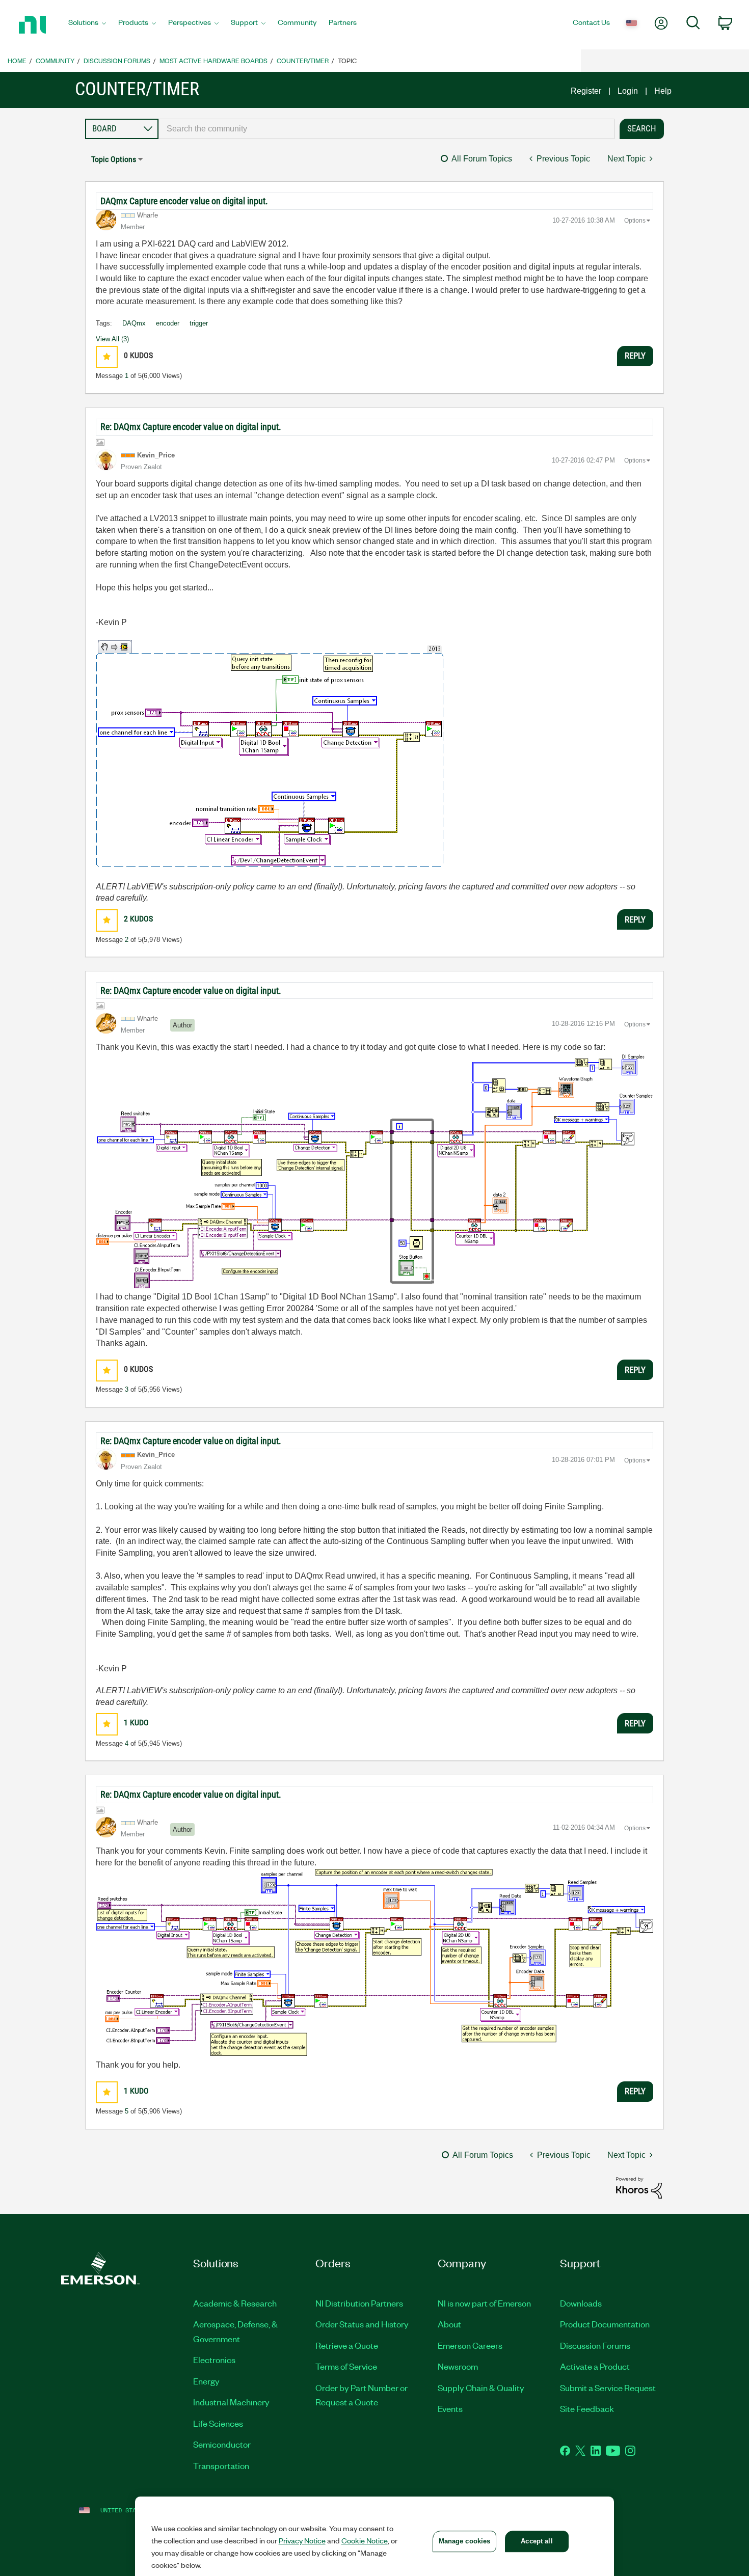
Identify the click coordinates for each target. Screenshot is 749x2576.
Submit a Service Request (608, 2388)
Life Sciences (218, 2423)
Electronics (214, 2360)
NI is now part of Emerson (484, 2303)
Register (586, 91)
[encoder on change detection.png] (270, 754)
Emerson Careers (470, 2345)
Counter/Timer (303, 60)
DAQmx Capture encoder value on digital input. (184, 201)
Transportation (221, 2465)
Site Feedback (587, 2408)
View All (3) (112, 339)
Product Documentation (605, 2324)
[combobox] (386, 129)
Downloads (581, 2303)
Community (55, 60)
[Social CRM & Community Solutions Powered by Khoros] (639, 2187)
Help (663, 91)
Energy (206, 2381)
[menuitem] (87, 25)
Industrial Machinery (231, 2402)
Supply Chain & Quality (481, 2388)
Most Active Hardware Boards (213, 60)
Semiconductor (222, 2444)
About (449, 2324)
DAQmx (134, 323)
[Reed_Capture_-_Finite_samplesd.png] (374, 1962)
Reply (635, 356)
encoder (168, 323)
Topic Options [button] (114, 159)
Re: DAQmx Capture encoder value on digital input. (191, 427)
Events (450, 2408)
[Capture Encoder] (374, 1171)
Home (17, 60)
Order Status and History (362, 2324)
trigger (199, 323)
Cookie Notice (365, 2540)
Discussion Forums (117, 60)
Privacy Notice (302, 2540)
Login (628, 91)
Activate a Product (595, 2366)
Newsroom (458, 2366)
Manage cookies (465, 2541)
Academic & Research (235, 2303)
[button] (107, 357)
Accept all (537, 2541)
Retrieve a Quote (347, 2345)
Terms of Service (346, 2366)
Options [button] (635, 221)
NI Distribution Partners (359, 2303)
